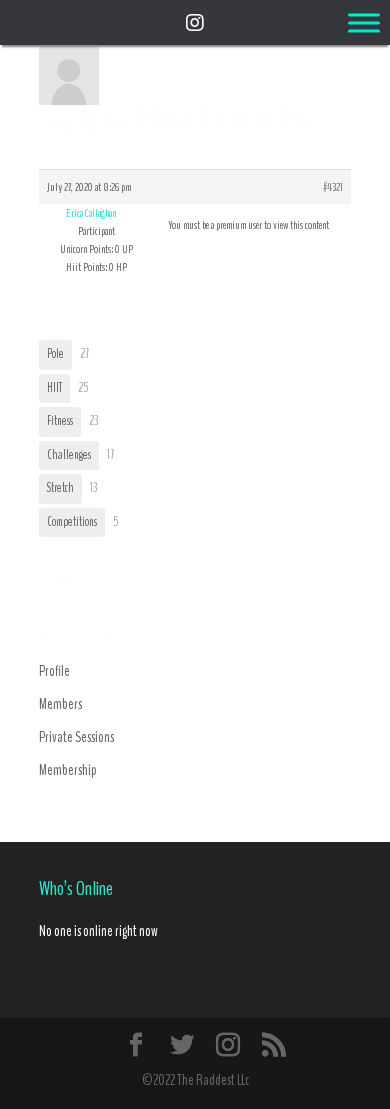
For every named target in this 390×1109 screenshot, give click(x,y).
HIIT (54, 388)
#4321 (333, 187)
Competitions (72, 522)
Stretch (60, 488)
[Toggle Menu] (364, 22)
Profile (54, 671)
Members (60, 704)
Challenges (69, 455)
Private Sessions (76, 737)
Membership (68, 770)
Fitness (60, 421)
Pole (55, 354)
